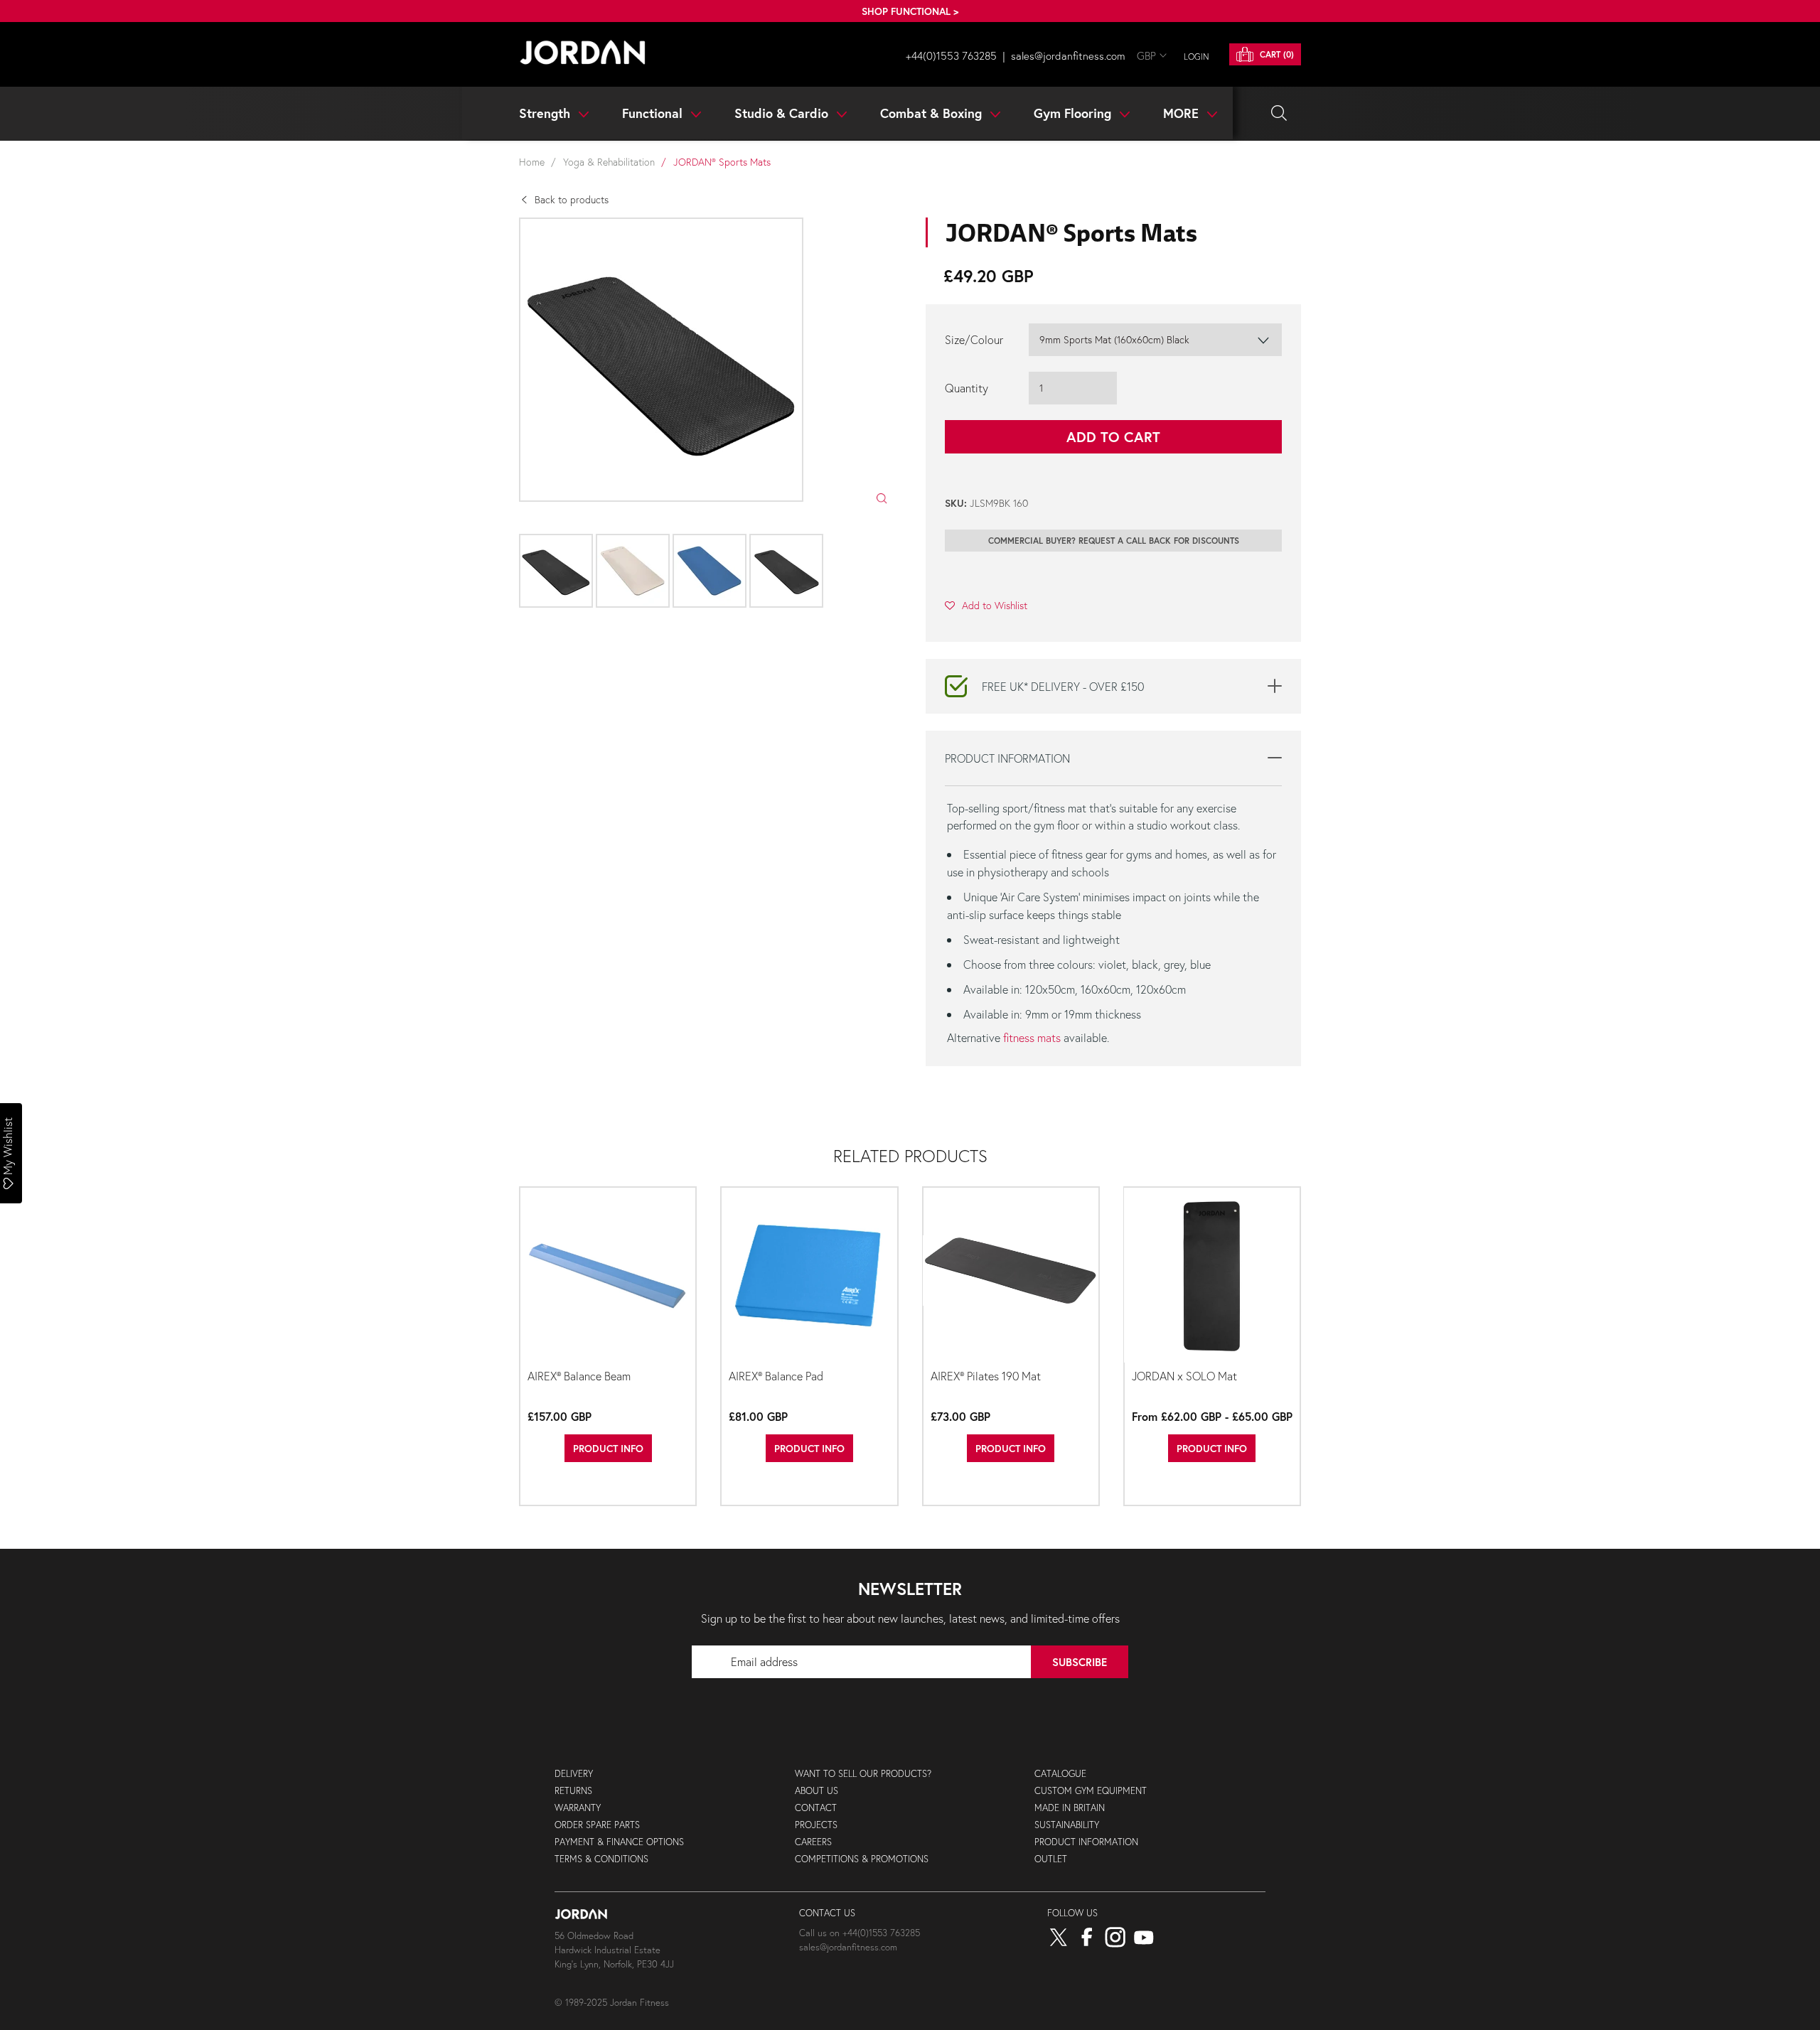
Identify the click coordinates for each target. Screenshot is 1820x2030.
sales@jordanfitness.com (1068, 55)
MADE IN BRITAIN (1070, 1808)
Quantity (967, 388)
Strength (546, 113)
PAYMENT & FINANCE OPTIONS (619, 1842)
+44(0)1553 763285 (951, 55)
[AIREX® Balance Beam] (608, 1276)
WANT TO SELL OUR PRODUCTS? (863, 1774)
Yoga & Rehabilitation (609, 162)
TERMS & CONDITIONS (601, 1859)
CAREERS (813, 1842)
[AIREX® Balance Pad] (809, 1276)
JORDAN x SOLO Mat (1184, 1376)
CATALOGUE (1060, 1774)
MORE (1183, 113)
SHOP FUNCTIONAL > (910, 11)
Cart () (1275, 54)
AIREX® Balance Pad (776, 1376)
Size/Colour (974, 339)
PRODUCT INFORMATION (1086, 1842)
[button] (986, 605)
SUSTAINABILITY (1067, 1825)
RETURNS (573, 1791)
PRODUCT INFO (608, 1448)
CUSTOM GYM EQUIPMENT (1091, 1791)
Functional (654, 113)
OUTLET (1051, 1859)
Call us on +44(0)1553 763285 (860, 1933)
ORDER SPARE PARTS (597, 1825)
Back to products (572, 199)
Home (532, 162)
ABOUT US (817, 1791)
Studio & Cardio (783, 113)
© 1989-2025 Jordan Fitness (612, 2003)
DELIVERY (574, 1774)
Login (1197, 57)
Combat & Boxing (933, 113)
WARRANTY (578, 1808)
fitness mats (1032, 1037)
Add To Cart (1113, 437)
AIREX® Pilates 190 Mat (986, 1376)
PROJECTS (816, 1825)
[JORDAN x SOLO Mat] (1212, 1276)
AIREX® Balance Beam (579, 1376)
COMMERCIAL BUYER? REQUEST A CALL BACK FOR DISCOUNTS (1114, 541)
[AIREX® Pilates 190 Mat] (1011, 1276)
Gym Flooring (1074, 113)
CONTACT (816, 1808)
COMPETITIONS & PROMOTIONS (862, 1859)
